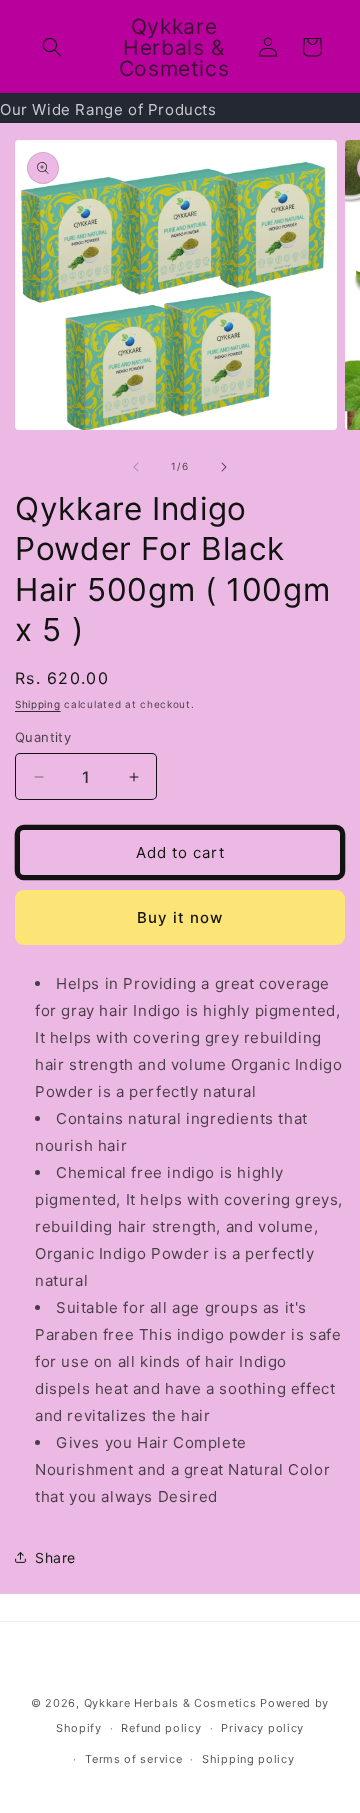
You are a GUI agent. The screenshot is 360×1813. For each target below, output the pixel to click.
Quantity (43, 737)
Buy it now (180, 917)
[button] (52, 47)
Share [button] (55, 1557)
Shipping (38, 704)
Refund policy (161, 1728)
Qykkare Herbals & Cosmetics (170, 1703)
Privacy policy (262, 1728)
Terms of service (133, 1759)
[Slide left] (136, 467)
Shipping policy (248, 1759)
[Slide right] (224, 467)
